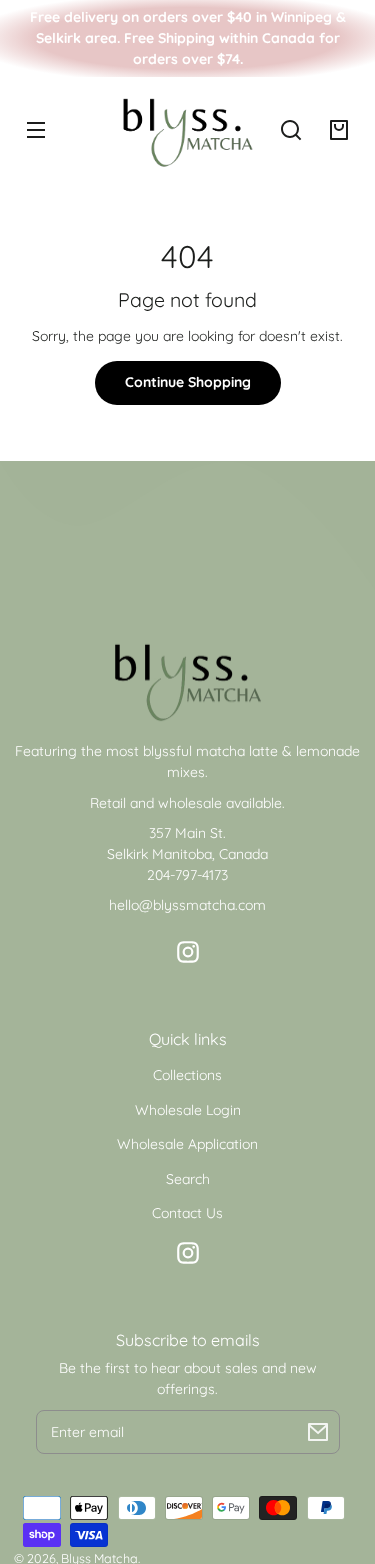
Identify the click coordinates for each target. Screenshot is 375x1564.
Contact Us (187, 1213)
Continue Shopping (188, 382)
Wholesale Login (188, 1110)
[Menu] (36, 130)
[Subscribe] (318, 1432)
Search (188, 1179)
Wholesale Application (187, 1144)
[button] (291, 130)
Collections (187, 1075)
